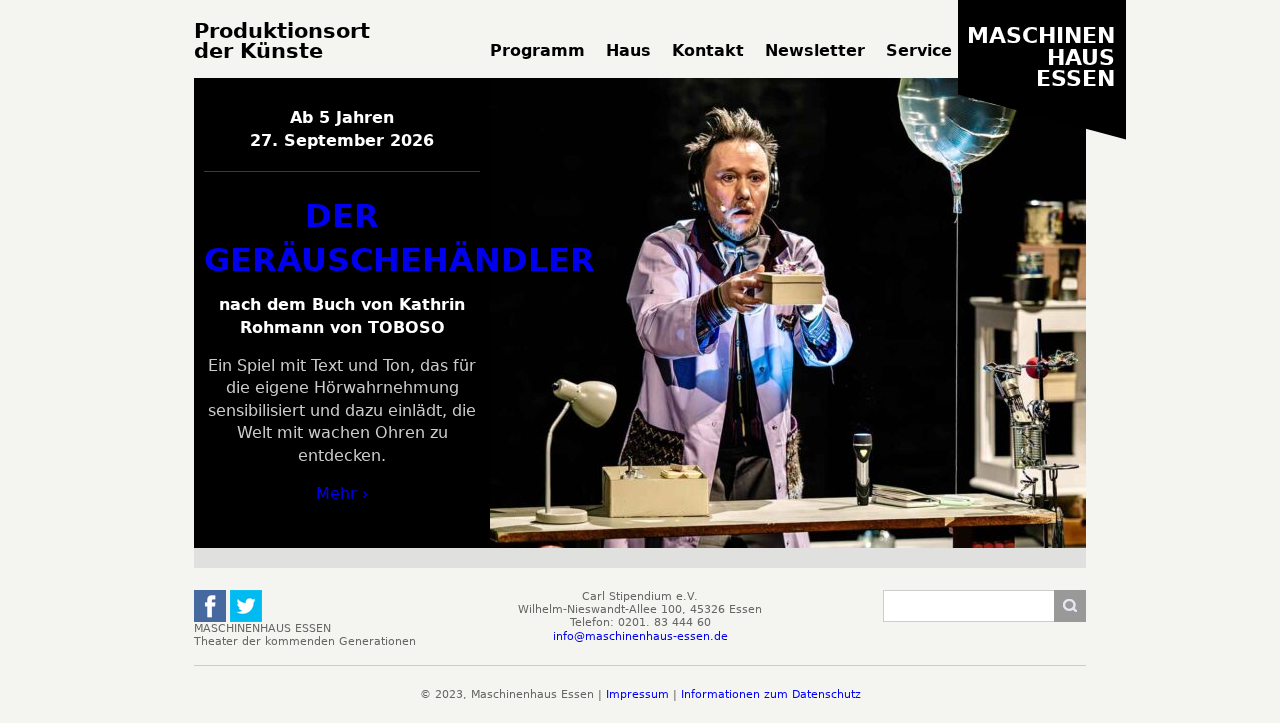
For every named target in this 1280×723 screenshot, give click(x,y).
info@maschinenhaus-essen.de (640, 636)
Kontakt (708, 50)
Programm (537, 50)
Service (919, 50)
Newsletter (815, 50)
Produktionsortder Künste (282, 41)
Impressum (637, 694)
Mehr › (342, 493)
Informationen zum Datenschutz (771, 694)
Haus (628, 50)
